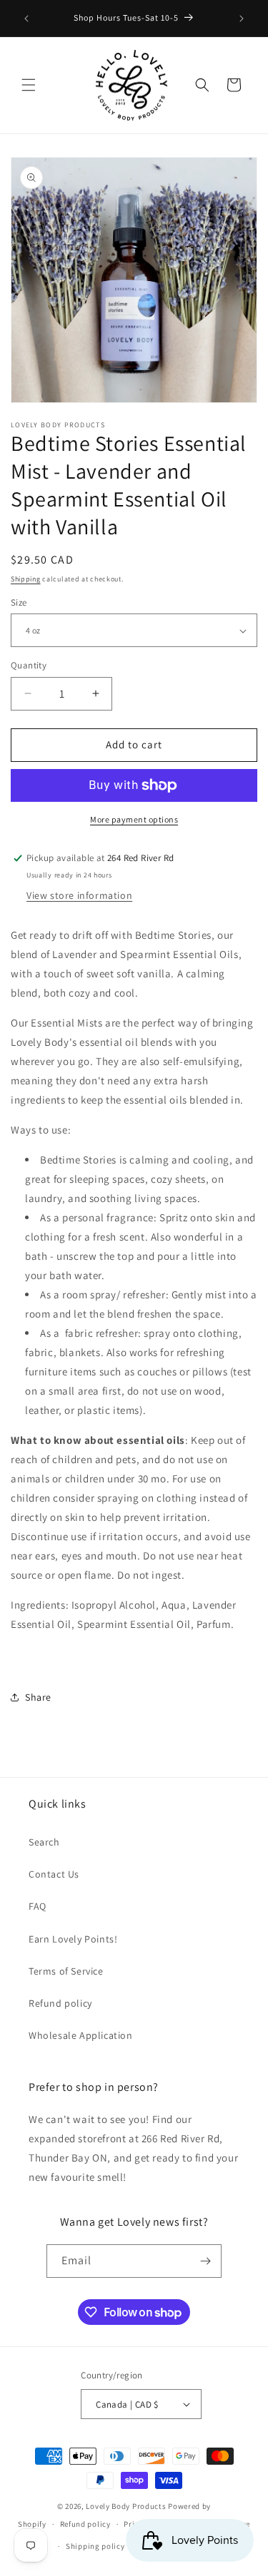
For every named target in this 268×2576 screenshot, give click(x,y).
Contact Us (54, 1874)
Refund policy (60, 2003)
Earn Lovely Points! (73, 1939)
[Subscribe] (205, 2261)
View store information (79, 895)
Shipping (26, 579)
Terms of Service (66, 1971)
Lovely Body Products (126, 2506)
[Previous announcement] (26, 19)
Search (44, 1842)
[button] (29, 85)
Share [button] (38, 1697)
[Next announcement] (242, 19)
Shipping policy (95, 2546)
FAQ (38, 1906)
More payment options (134, 819)
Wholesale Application (81, 2035)
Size (19, 602)
